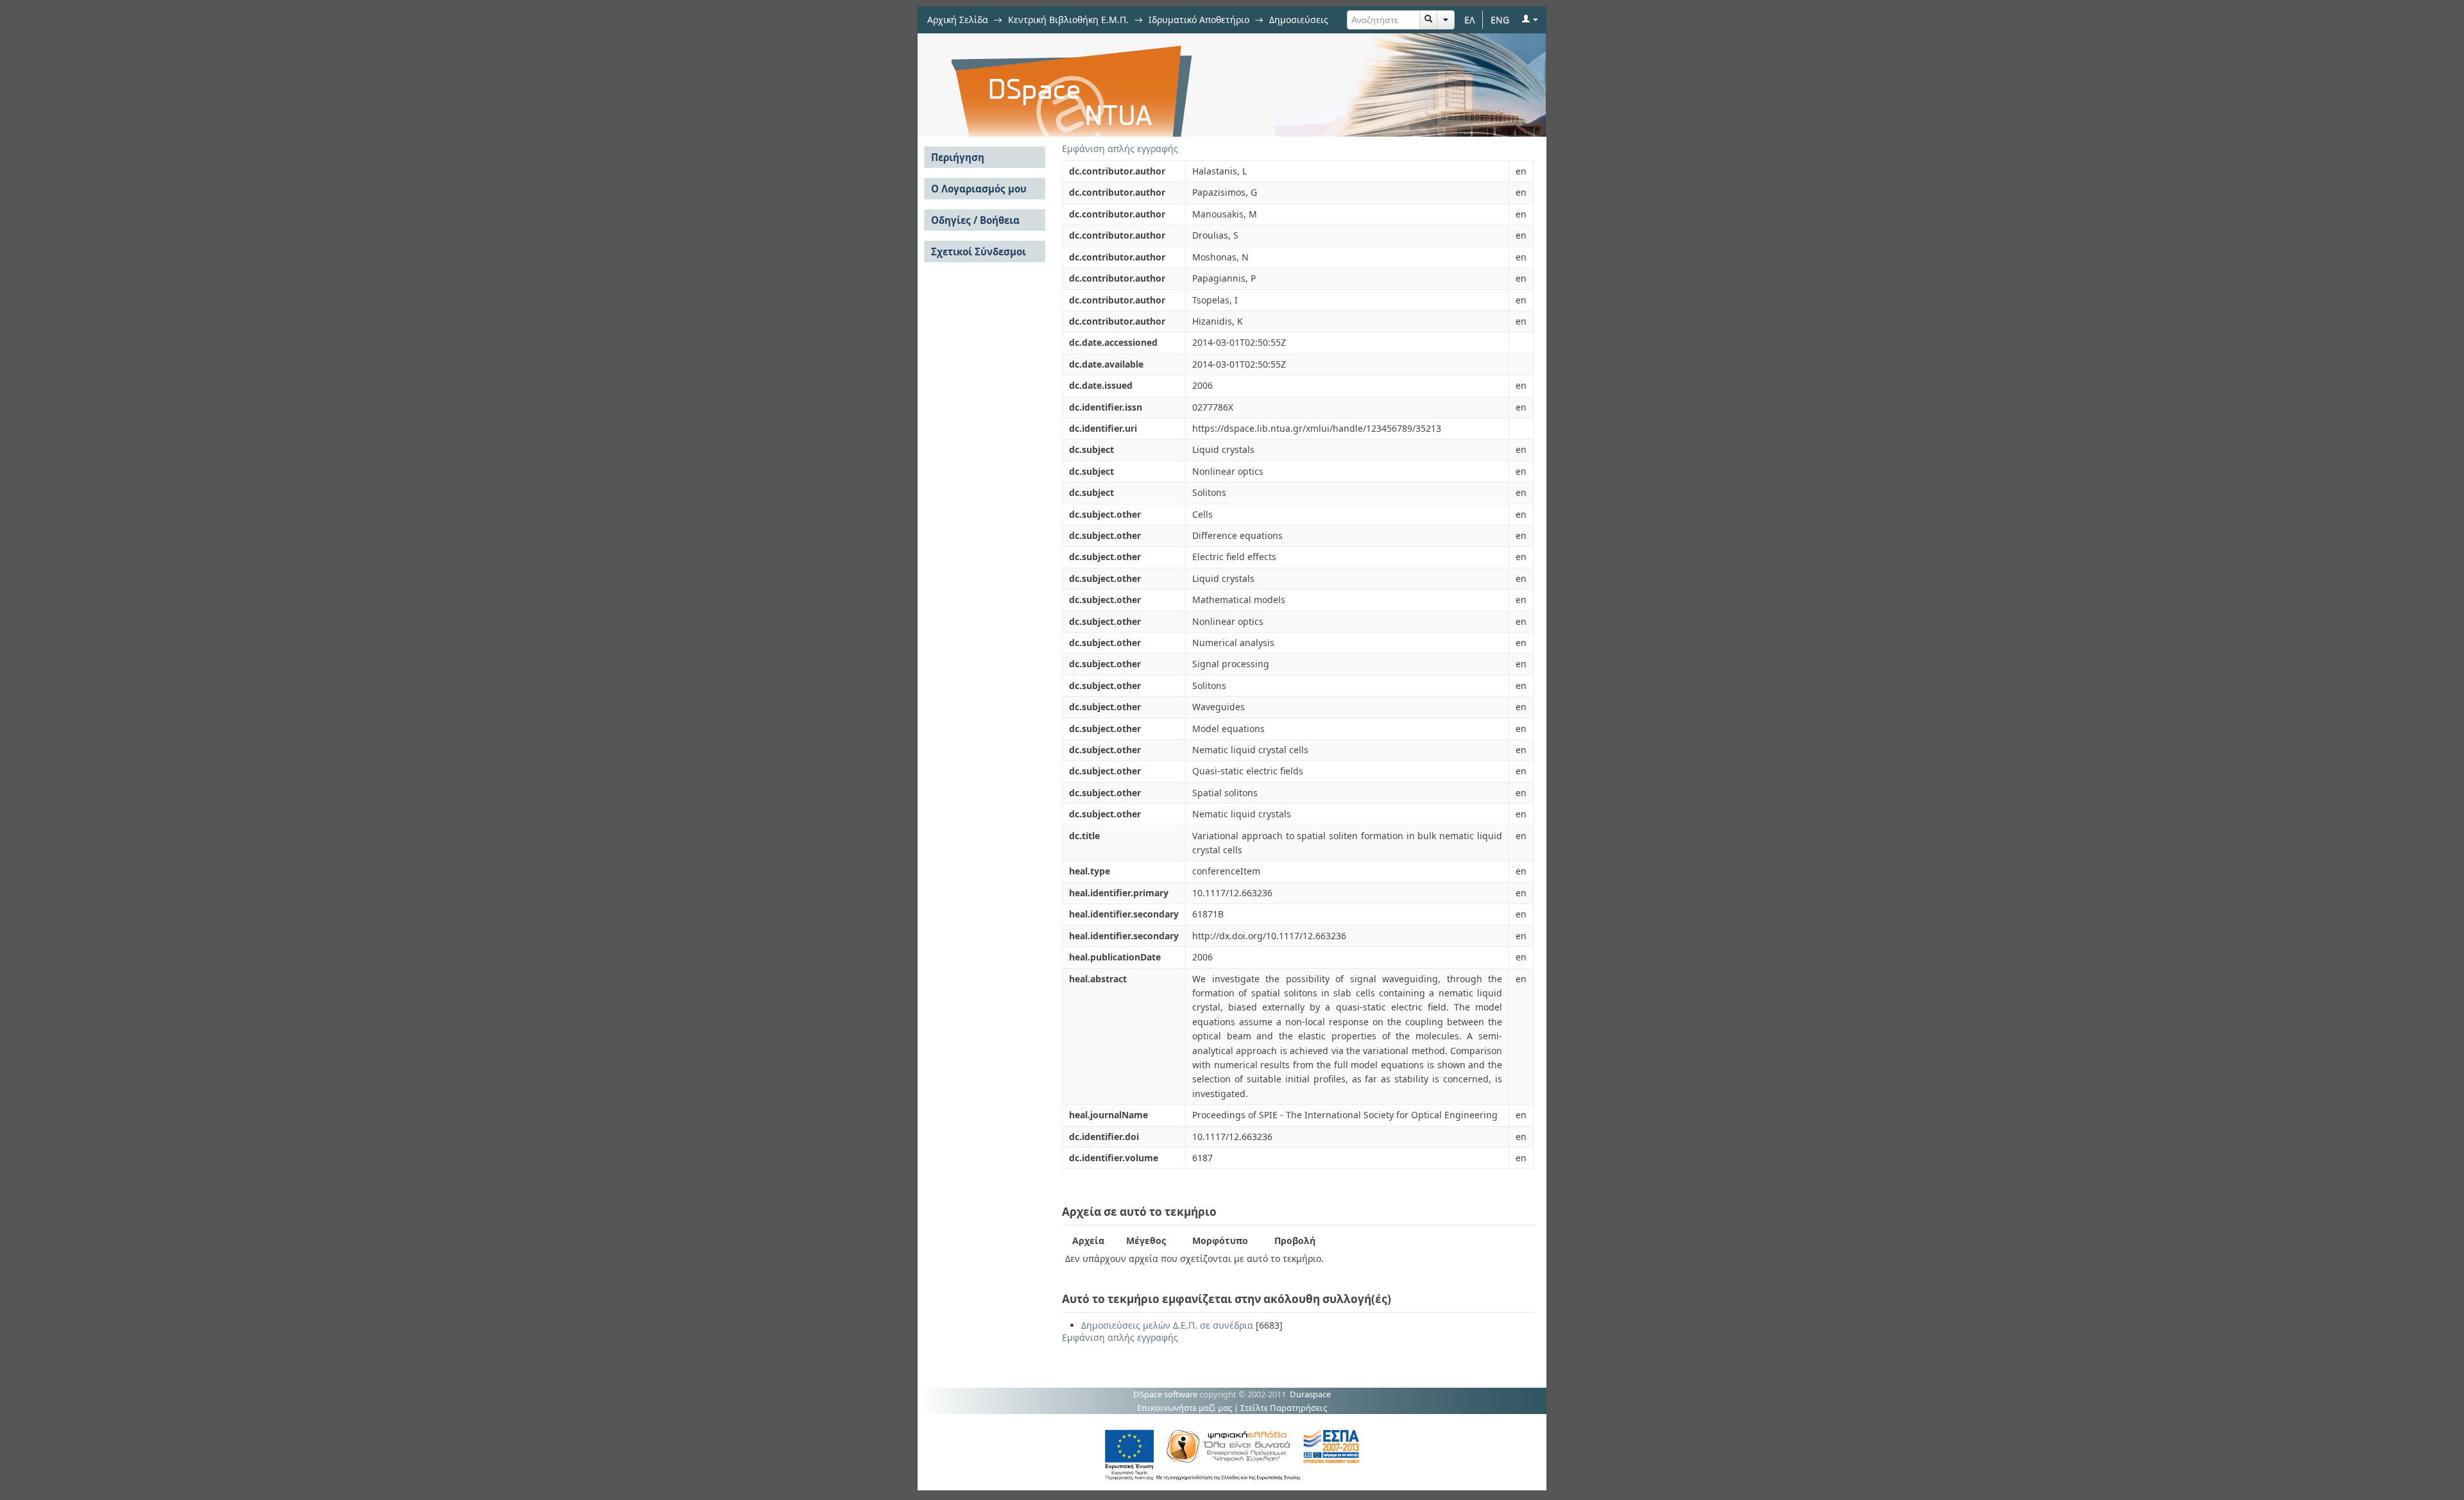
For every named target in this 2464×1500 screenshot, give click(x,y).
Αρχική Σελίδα (958, 20)
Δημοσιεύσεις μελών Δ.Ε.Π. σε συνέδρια (1167, 1325)
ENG (1500, 20)
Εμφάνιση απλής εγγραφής (1120, 149)
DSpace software (1165, 1394)
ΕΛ (1470, 20)
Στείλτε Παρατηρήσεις (1284, 1408)
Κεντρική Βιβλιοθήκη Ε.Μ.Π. (1068, 20)
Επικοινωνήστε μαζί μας (1185, 1408)
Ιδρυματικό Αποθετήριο (1199, 20)
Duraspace (1310, 1394)
